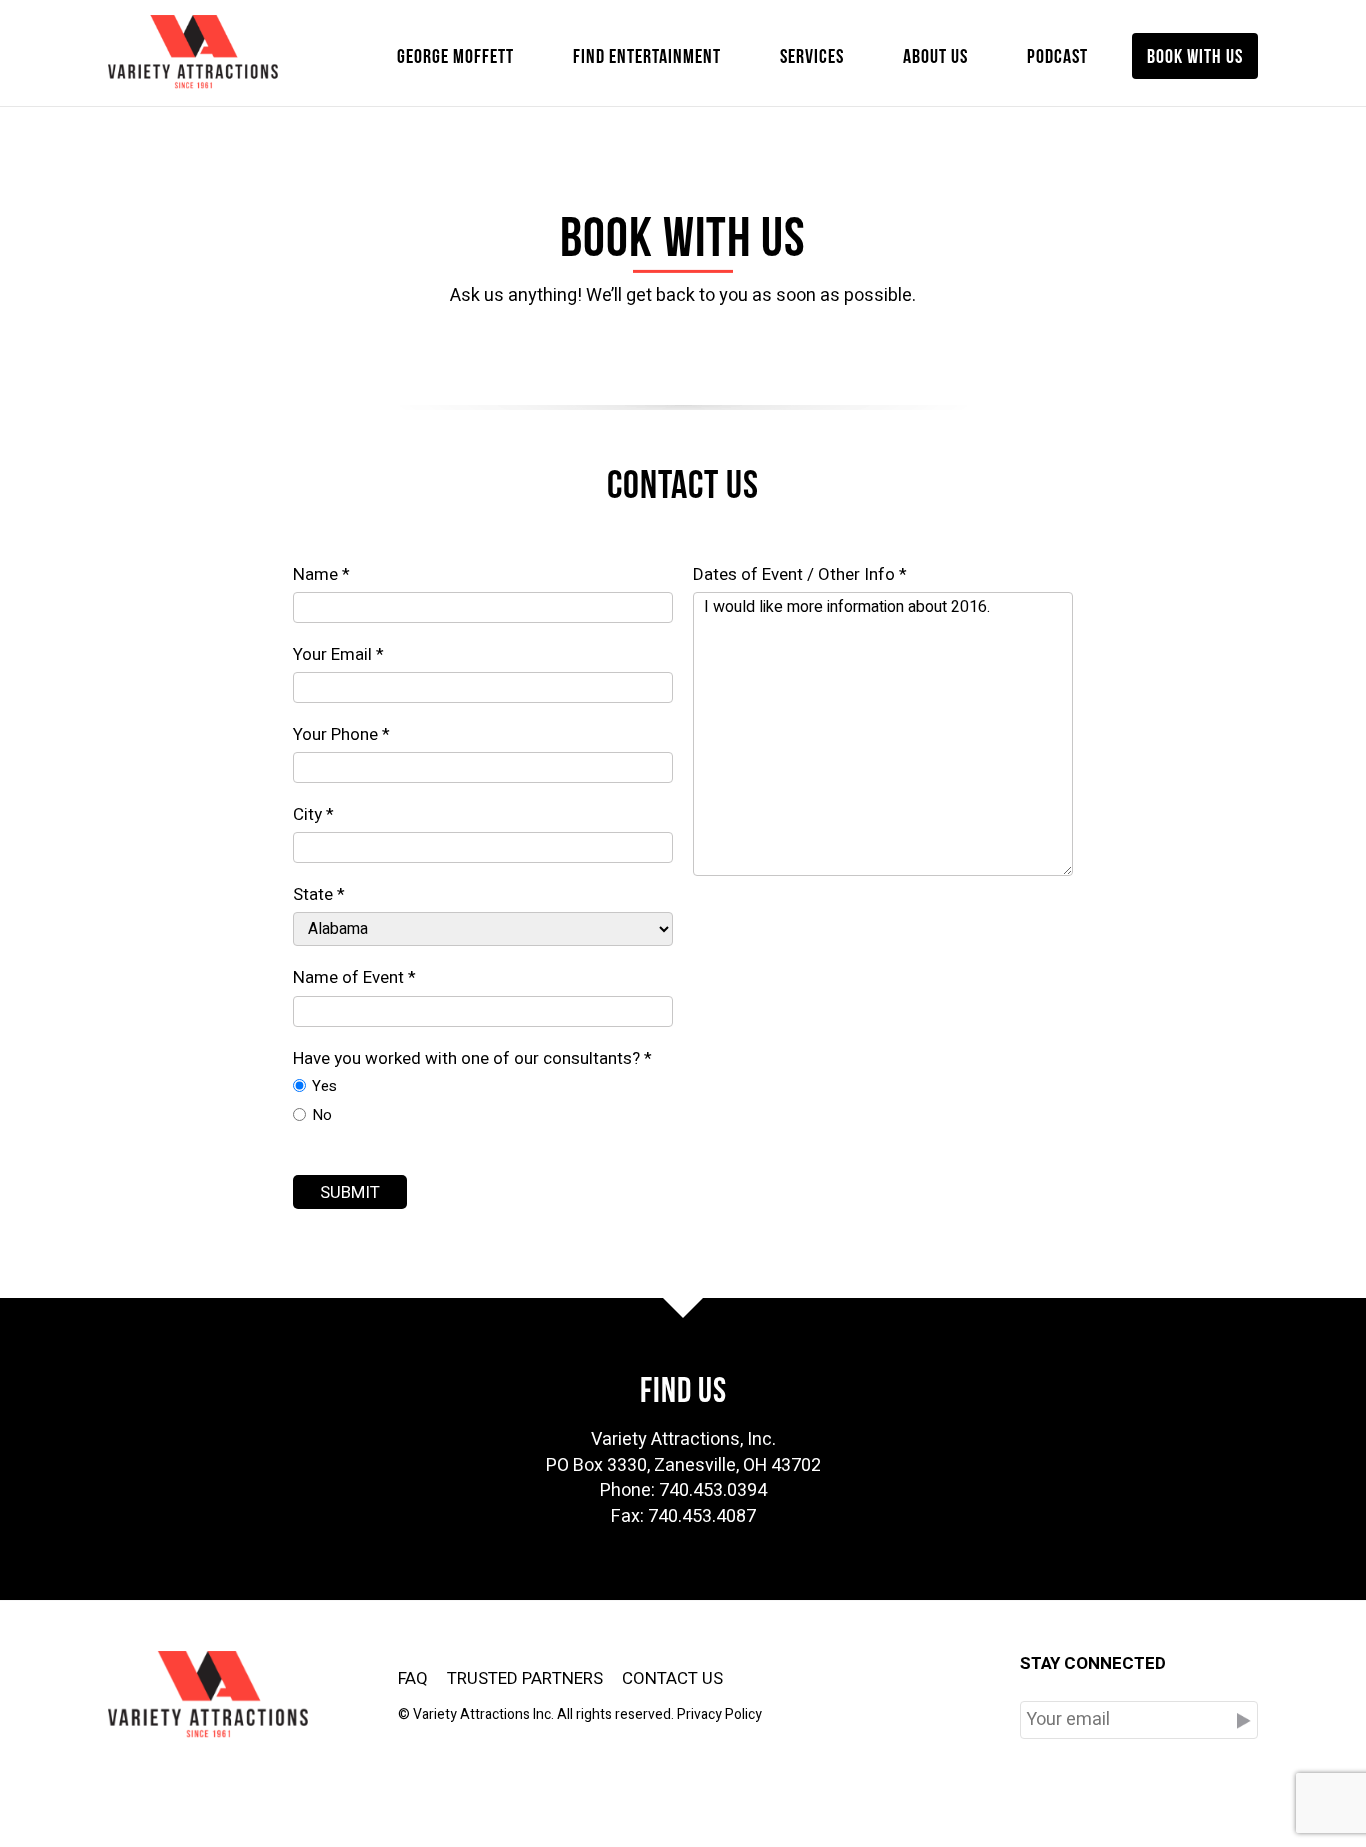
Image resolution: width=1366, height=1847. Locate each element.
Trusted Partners (525, 1678)
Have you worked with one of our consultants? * (472, 1059)
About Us (935, 54)
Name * (321, 575)
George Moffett (455, 54)
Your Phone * (341, 735)
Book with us (1195, 54)
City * (313, 815)
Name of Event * (354, 978)
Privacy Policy (719, 1714)
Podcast (1057, 54)
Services (812, 54)
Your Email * (338, 655)
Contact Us (672, 1678)
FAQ (413, 1678)
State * (319, 895)
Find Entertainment (647, 54)
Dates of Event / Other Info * (800, 575)
